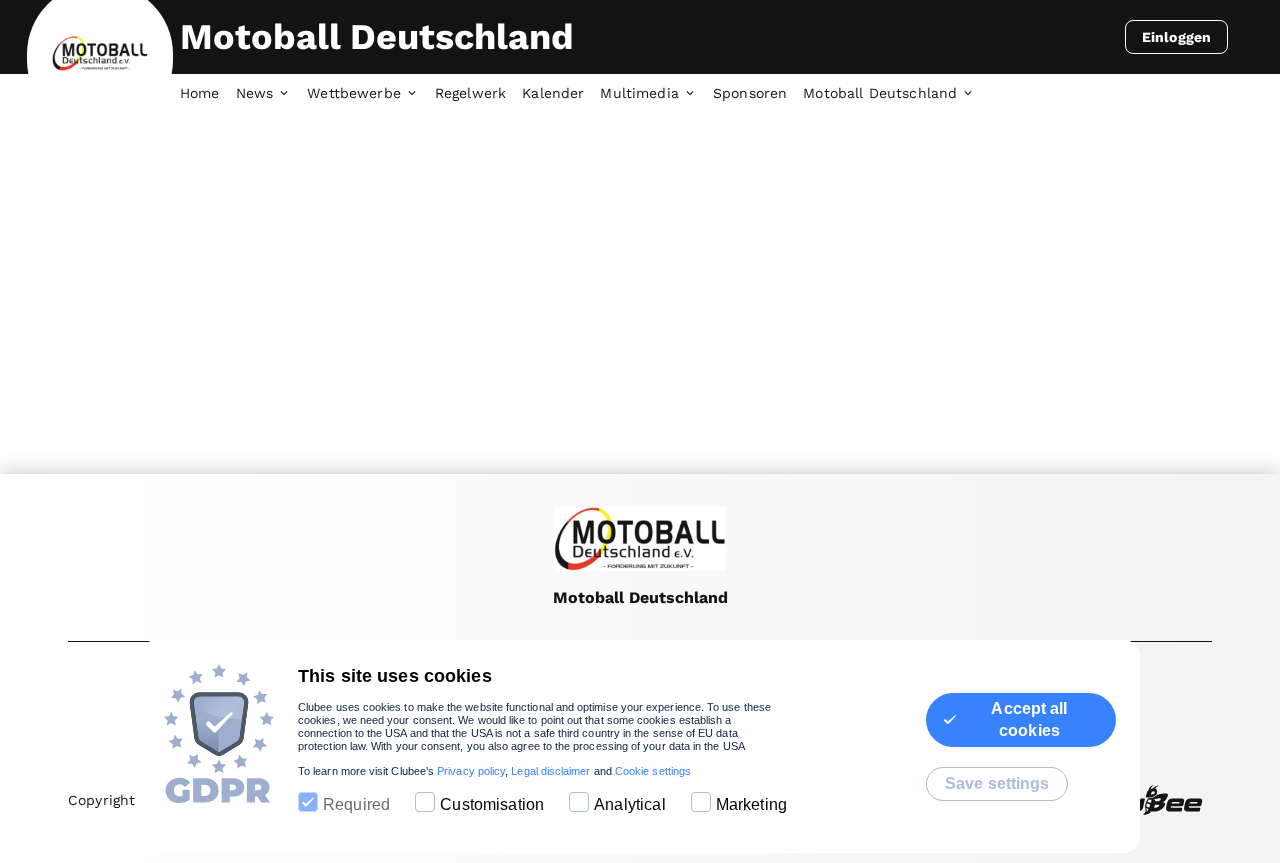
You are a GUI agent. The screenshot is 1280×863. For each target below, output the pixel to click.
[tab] (208, 94)
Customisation (492, 804)
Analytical (630, 804)
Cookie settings (653, 771)
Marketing (751, 804)
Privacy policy (471, 771)
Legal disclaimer (550, 771)
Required (356, 804)
